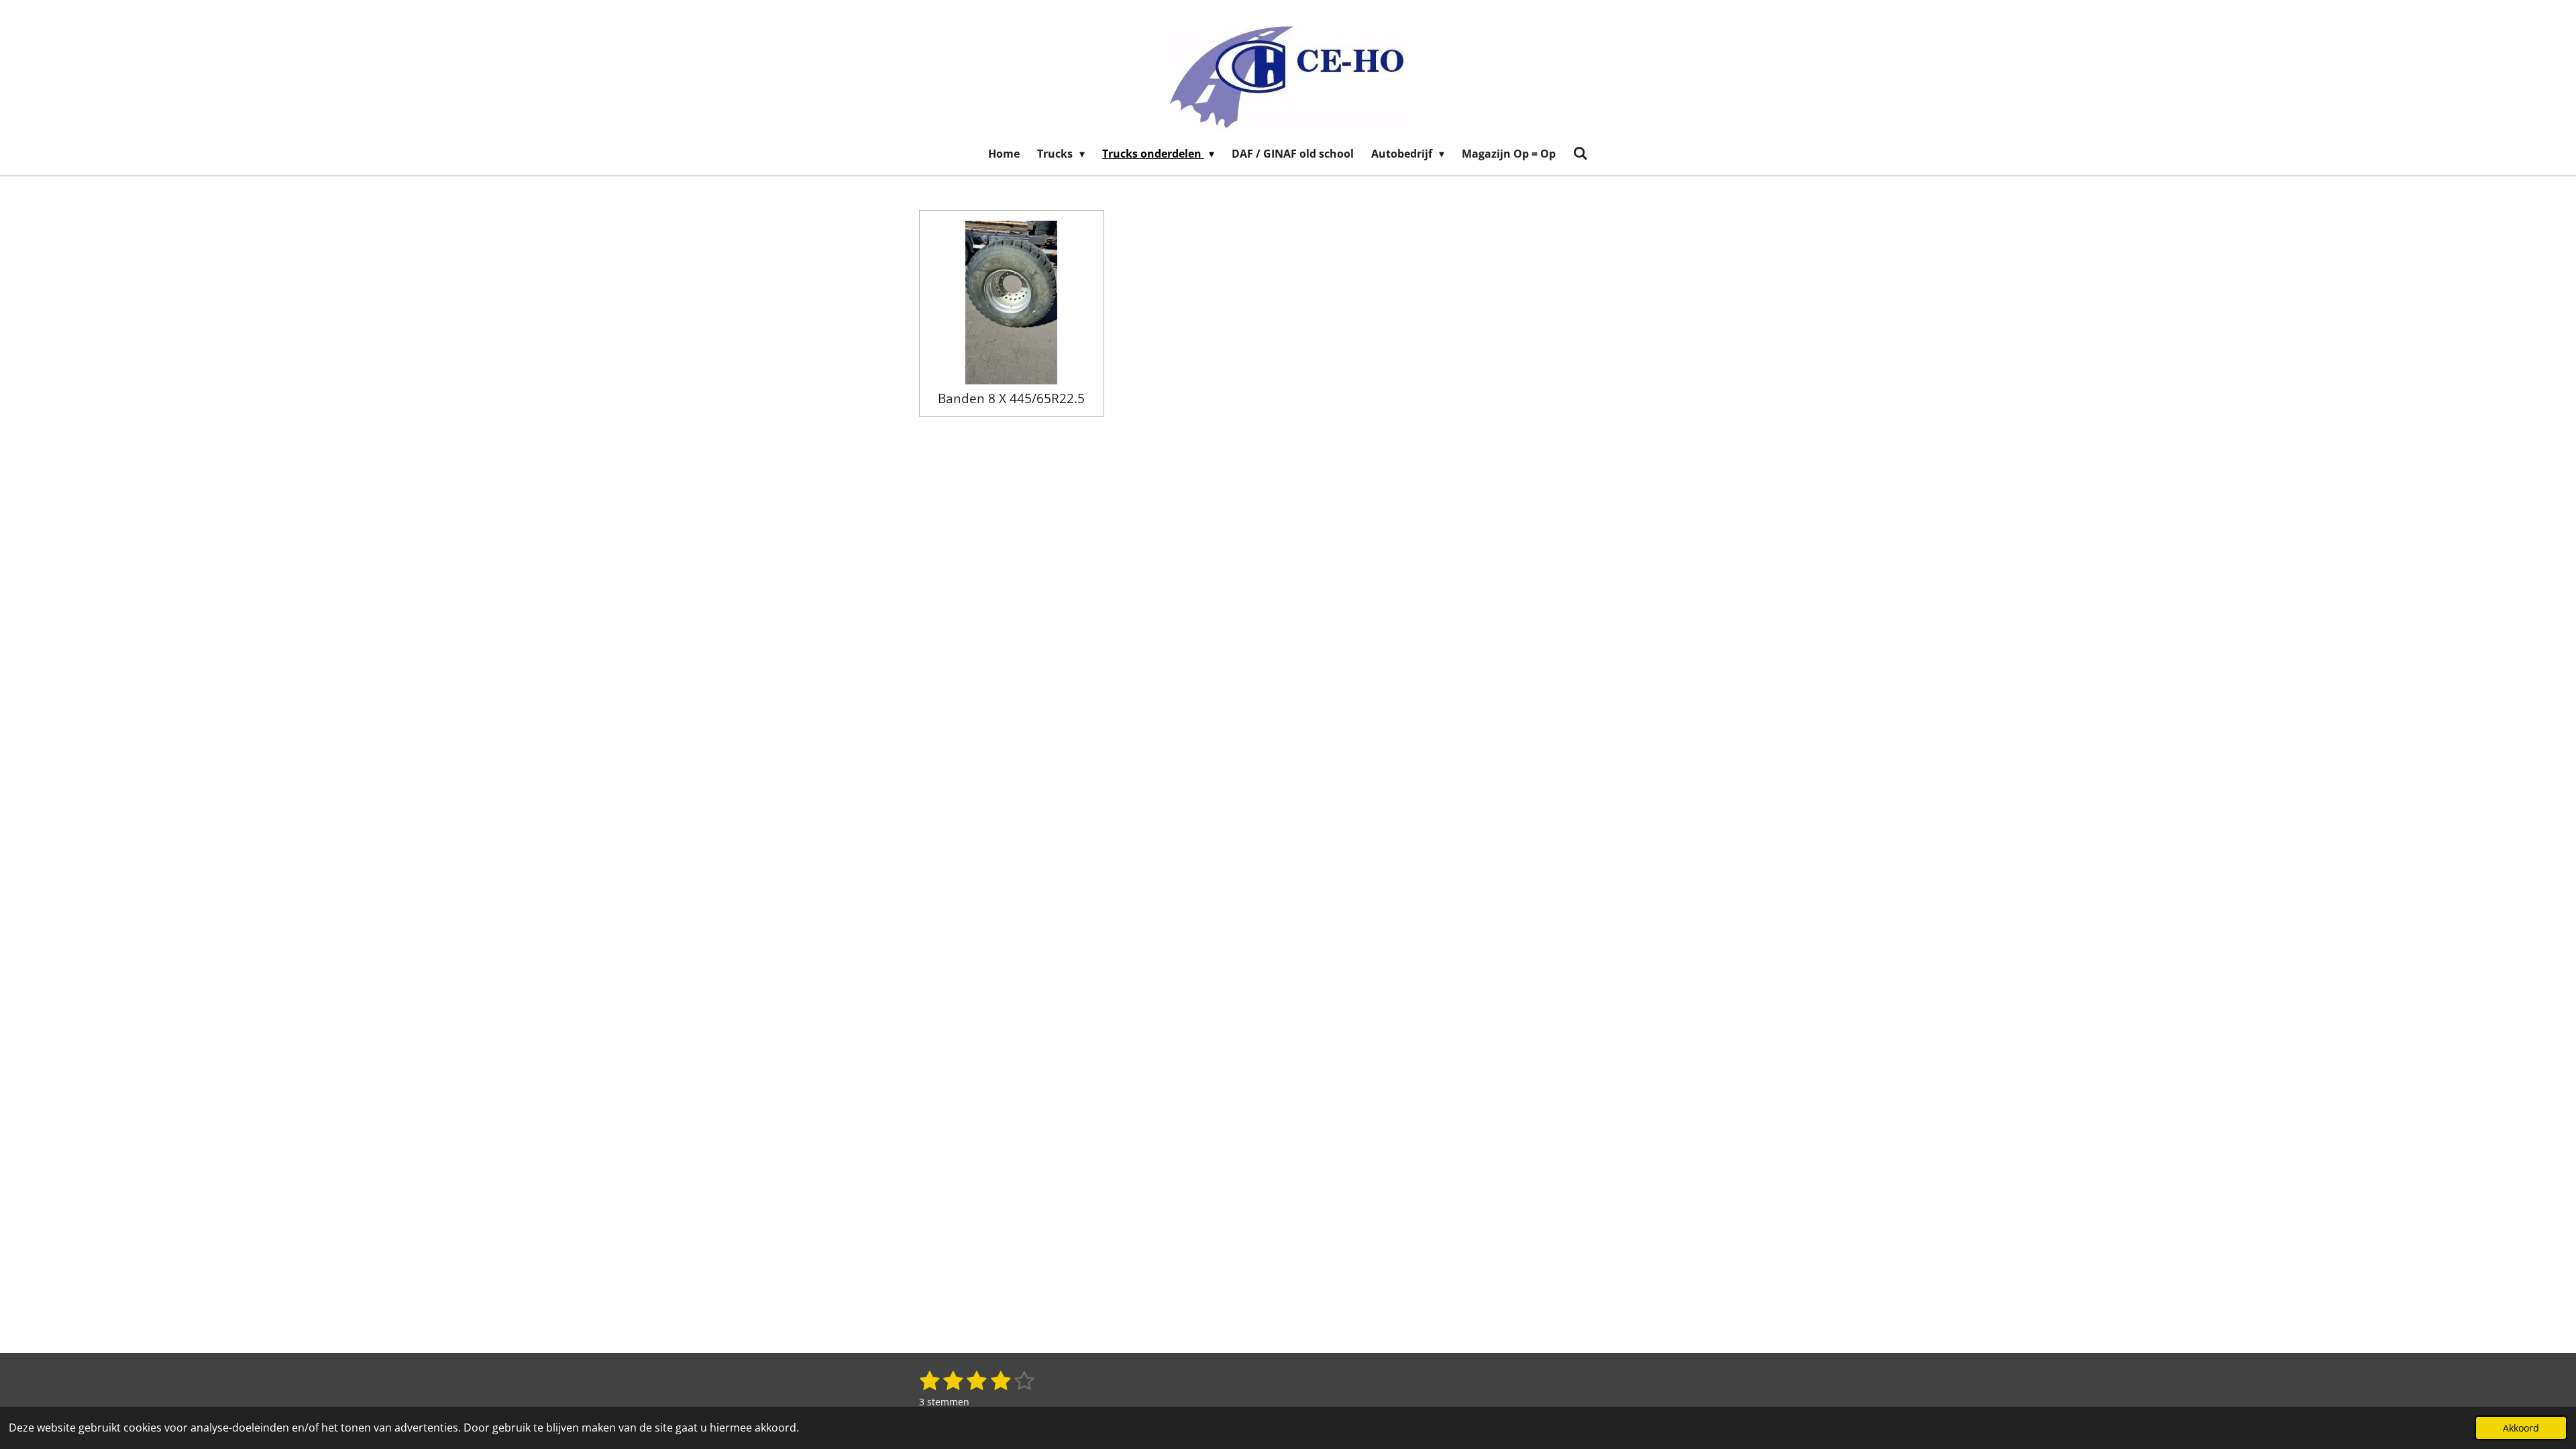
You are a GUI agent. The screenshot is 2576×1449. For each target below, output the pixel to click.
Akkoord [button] (2521, 1428)
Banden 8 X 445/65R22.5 (1011, 398)
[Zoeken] (1580, 153)
